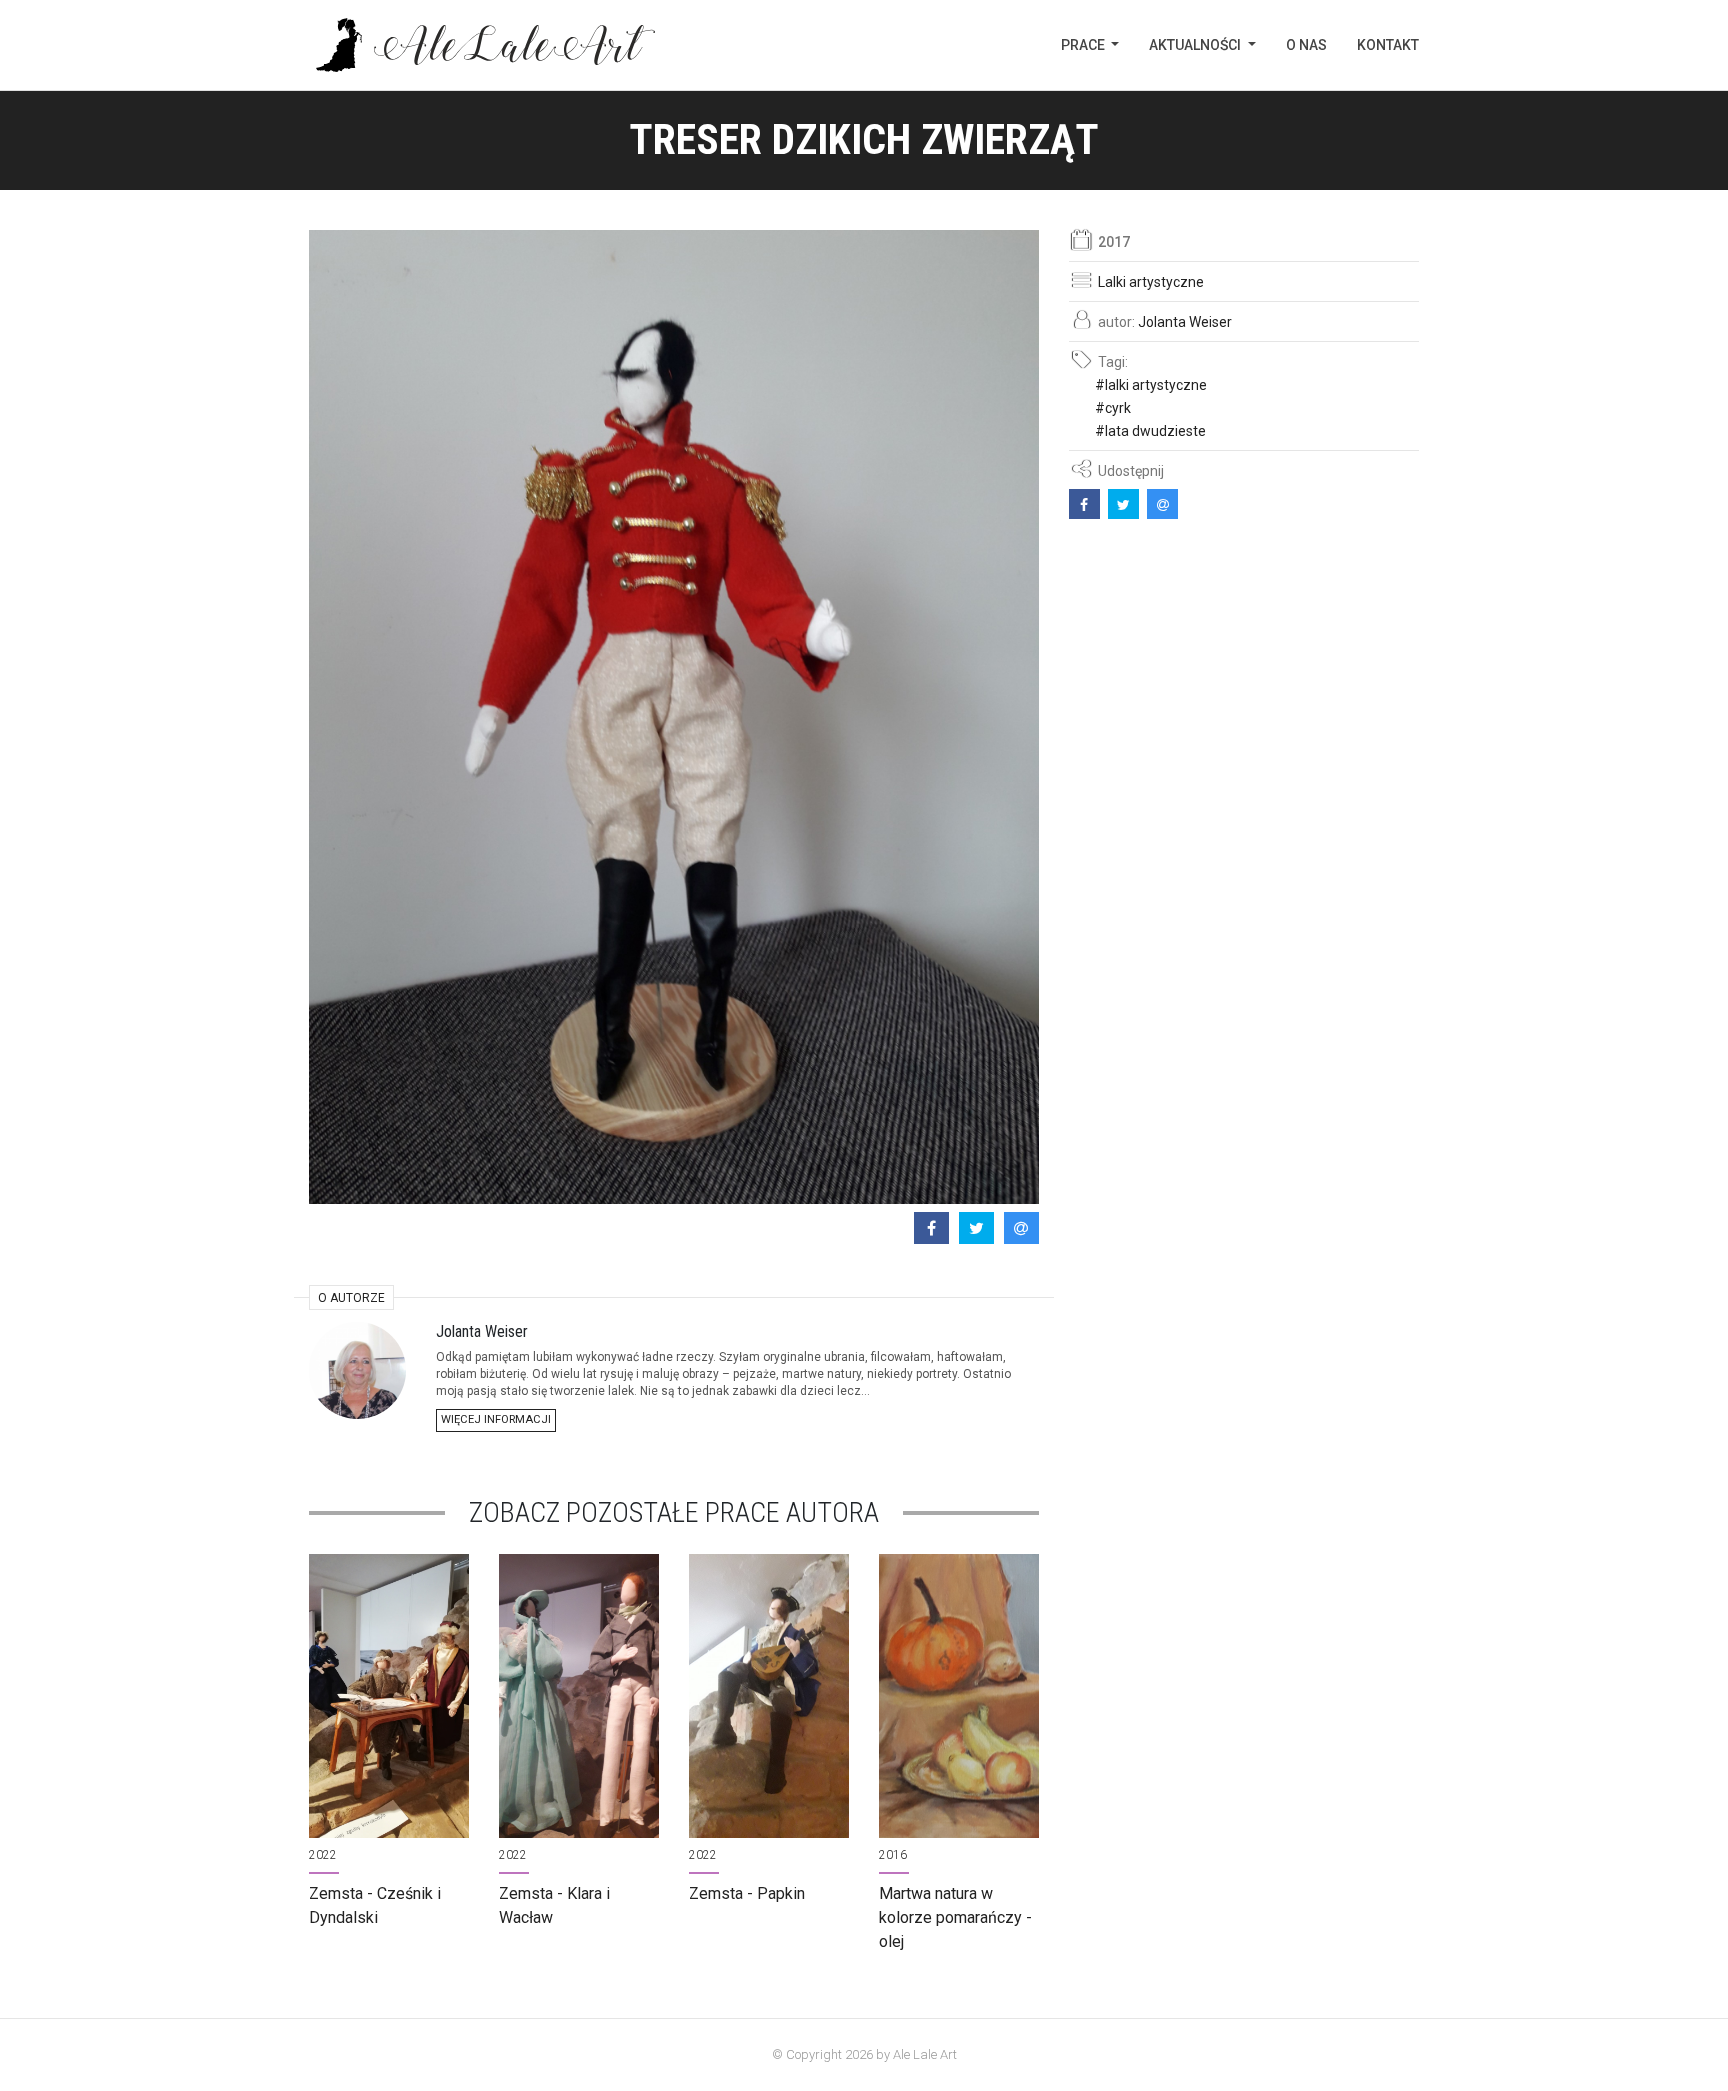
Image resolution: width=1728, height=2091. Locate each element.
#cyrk (1113, 408)
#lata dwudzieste (1150, 431)
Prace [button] (1084, 45)
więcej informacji (496, 1419)
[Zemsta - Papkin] (769, 1696)
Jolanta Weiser (1185, 322)
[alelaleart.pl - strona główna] (482, 45)
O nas (1306, 45)
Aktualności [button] (1196, 45)
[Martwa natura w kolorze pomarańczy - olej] (959, 1696)
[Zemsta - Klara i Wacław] (579, 1696)
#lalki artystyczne (1151, 385)
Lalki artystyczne (1151, 282)
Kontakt (1388, 45)
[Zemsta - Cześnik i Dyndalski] (389, 1696)
